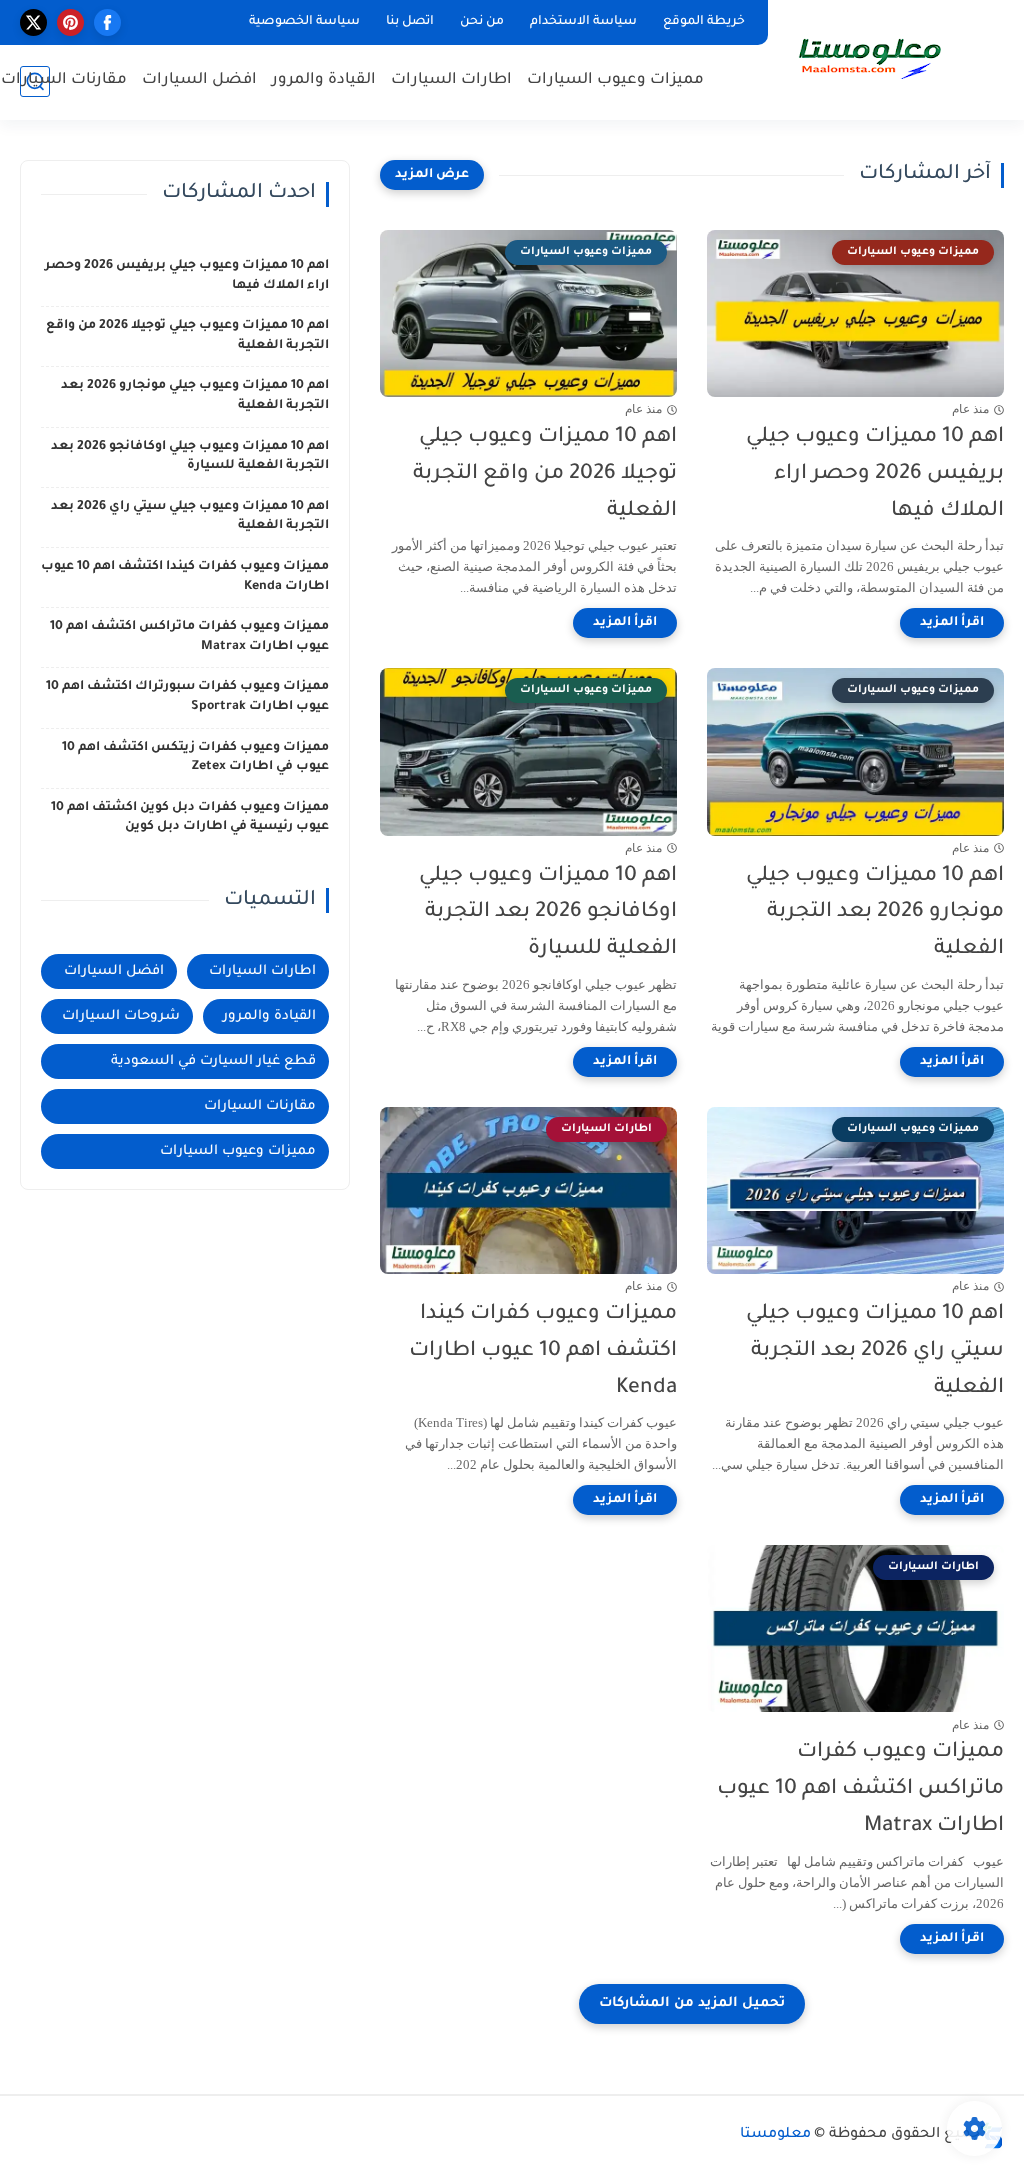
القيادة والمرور (324, 80)
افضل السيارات (199, 80)
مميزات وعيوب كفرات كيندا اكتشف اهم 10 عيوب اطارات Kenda (543, 1351)
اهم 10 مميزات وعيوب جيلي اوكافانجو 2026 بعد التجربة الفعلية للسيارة (548, 913)
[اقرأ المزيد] (952, 623)
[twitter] (33, 22)
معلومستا (775, 2135)
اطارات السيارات (451, 80)
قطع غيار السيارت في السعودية (213, 1061)
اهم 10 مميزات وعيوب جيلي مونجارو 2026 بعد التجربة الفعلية (875, 913)
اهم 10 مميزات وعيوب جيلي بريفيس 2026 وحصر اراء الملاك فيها (875, 474)
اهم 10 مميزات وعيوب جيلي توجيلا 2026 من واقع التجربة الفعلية (545, 474)
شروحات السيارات (121, 1016)
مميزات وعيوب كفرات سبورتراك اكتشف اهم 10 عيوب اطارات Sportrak (187, 697)
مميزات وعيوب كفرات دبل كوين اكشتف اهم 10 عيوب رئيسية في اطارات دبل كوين (190, 818)
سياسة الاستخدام (583, 22)
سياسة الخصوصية (304, 22)
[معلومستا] (869, 58)
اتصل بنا (410, 22)
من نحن (482, 22)
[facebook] (107, 22)
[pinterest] (70, 22)
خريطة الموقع (704, 22)
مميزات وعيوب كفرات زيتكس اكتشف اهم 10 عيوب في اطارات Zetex (195, 758)
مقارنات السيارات (64, 80)
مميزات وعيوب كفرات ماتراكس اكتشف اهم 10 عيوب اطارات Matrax (860, 1789)
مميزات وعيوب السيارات (615, 80)
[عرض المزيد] (432, 175)
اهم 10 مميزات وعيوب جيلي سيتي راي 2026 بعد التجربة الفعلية (875, 1351)
